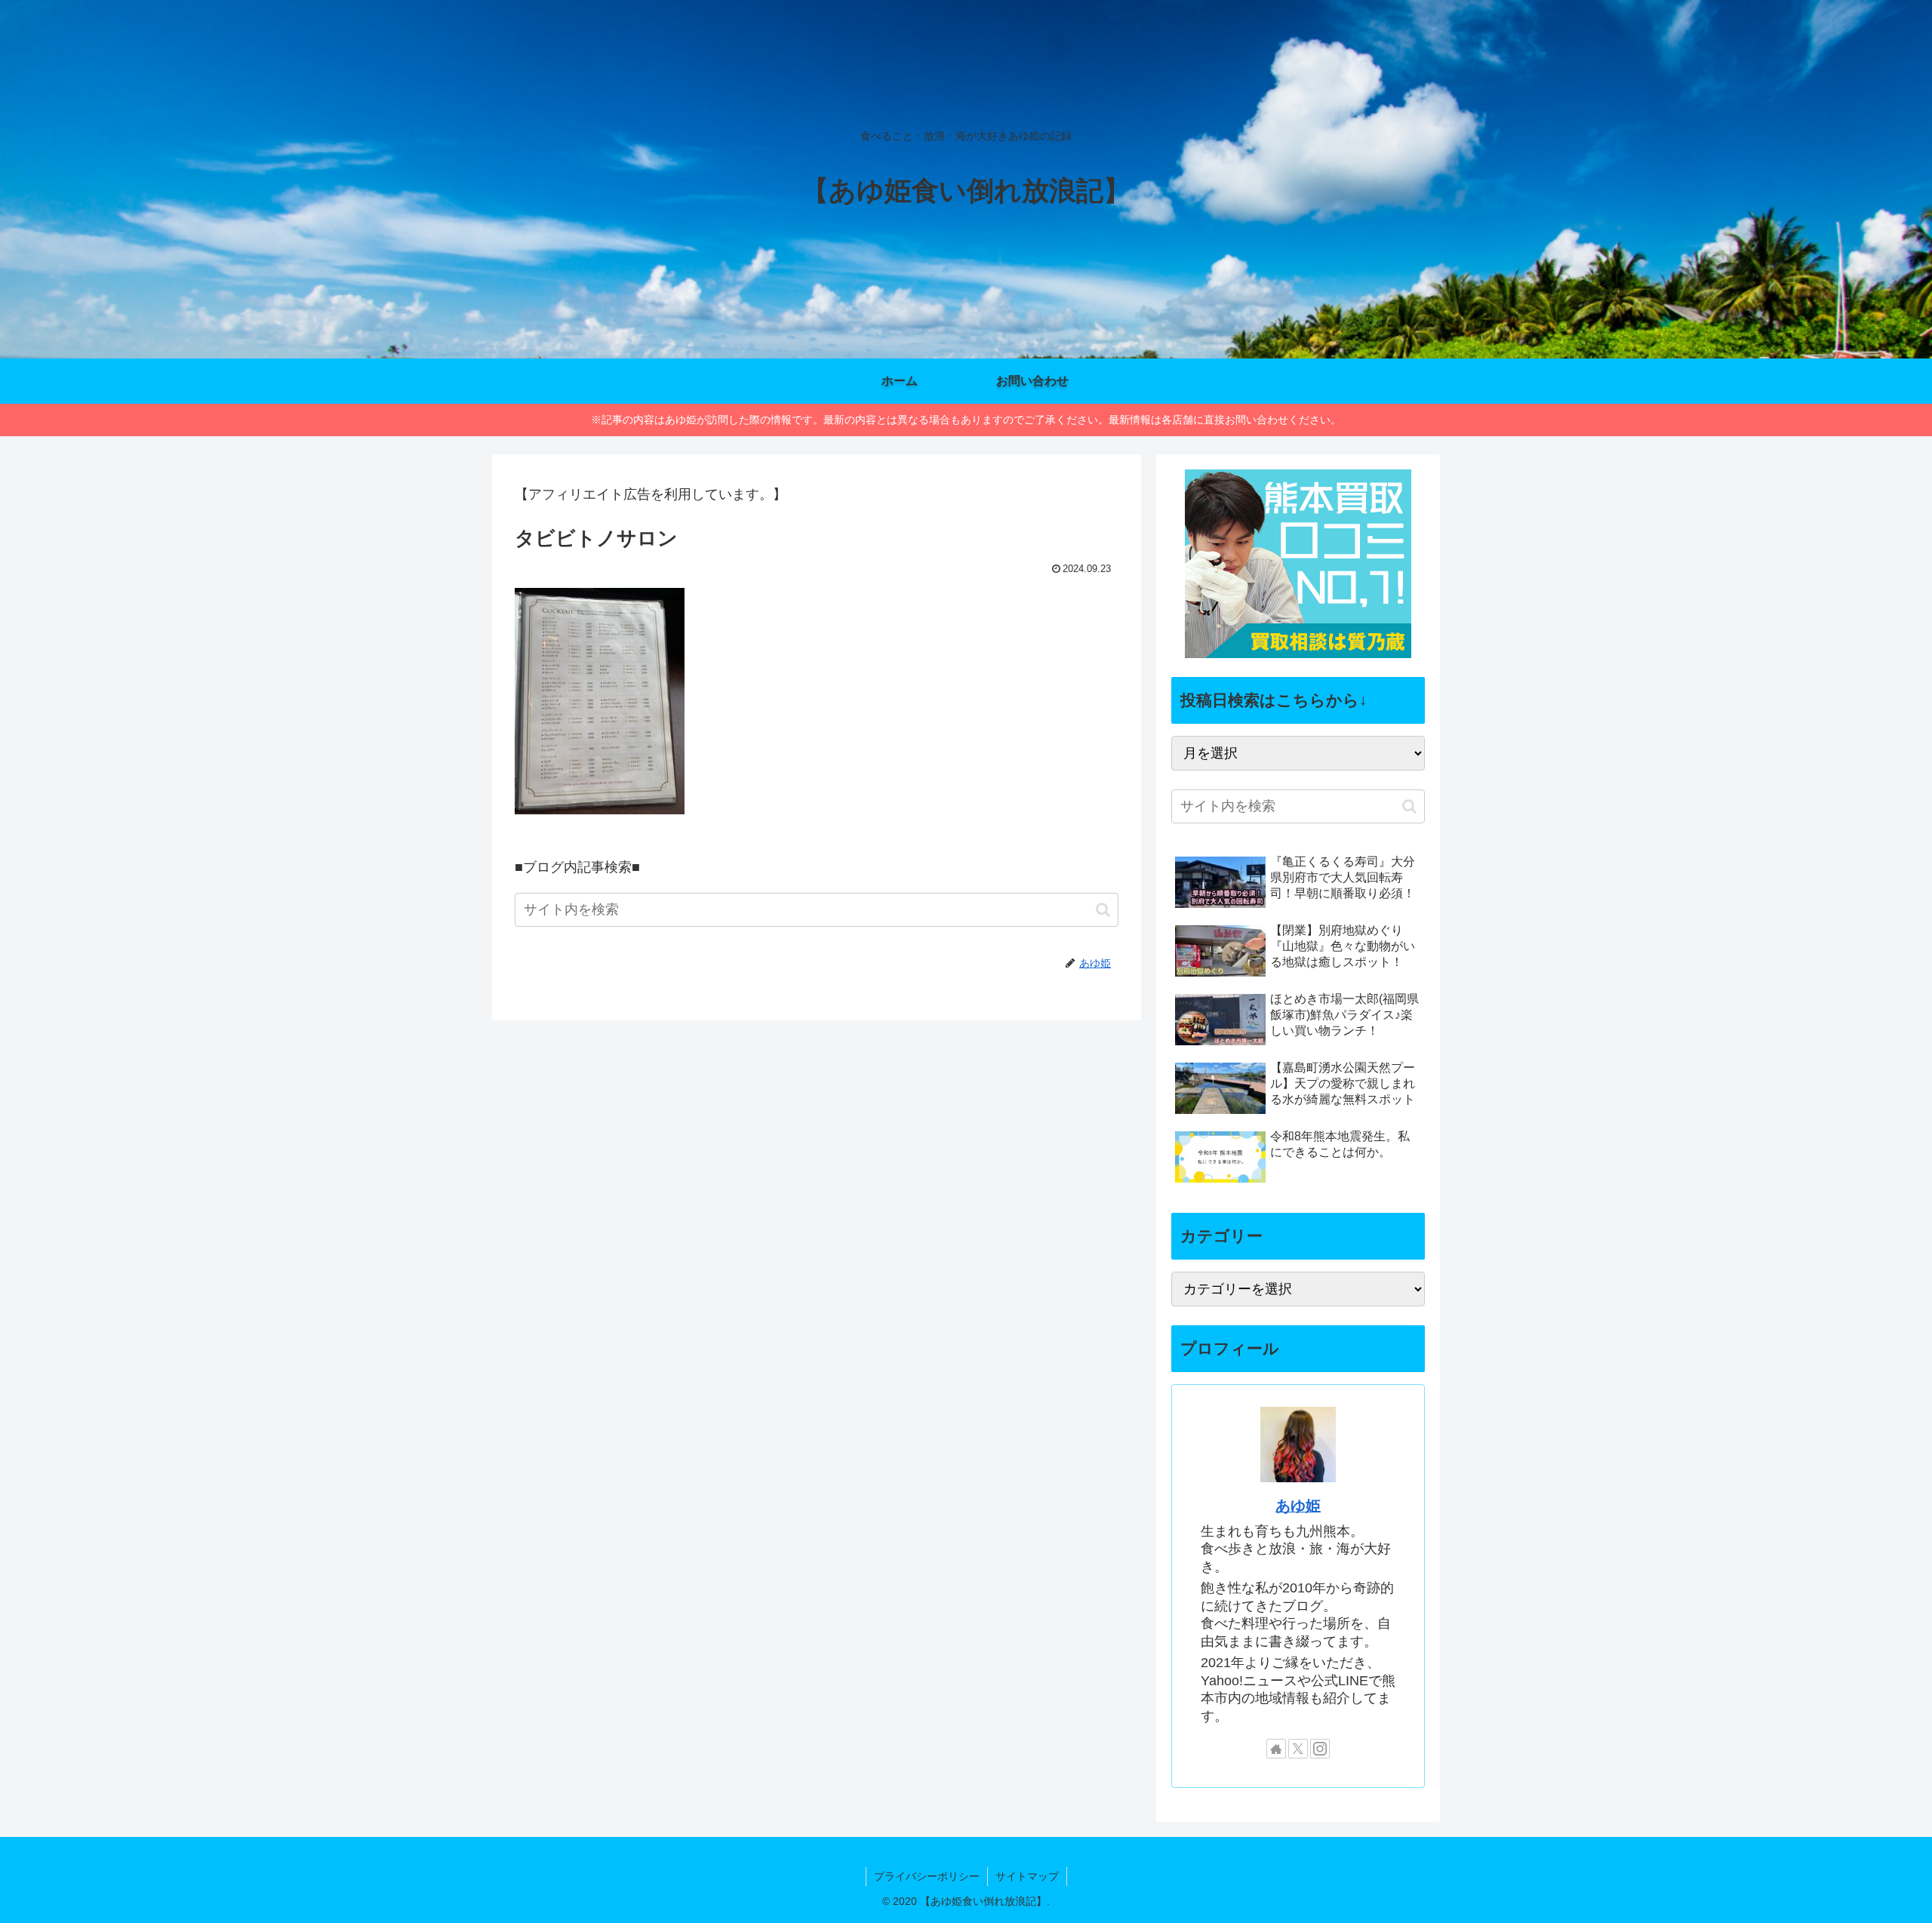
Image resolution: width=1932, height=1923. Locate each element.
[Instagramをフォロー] (1320, 1749)
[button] (1103, 910)
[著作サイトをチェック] (1276, 1749)
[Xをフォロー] (1298, 1749)
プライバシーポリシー (927, 1876)
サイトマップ (1027, 1876)
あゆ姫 (1298, 1506)
